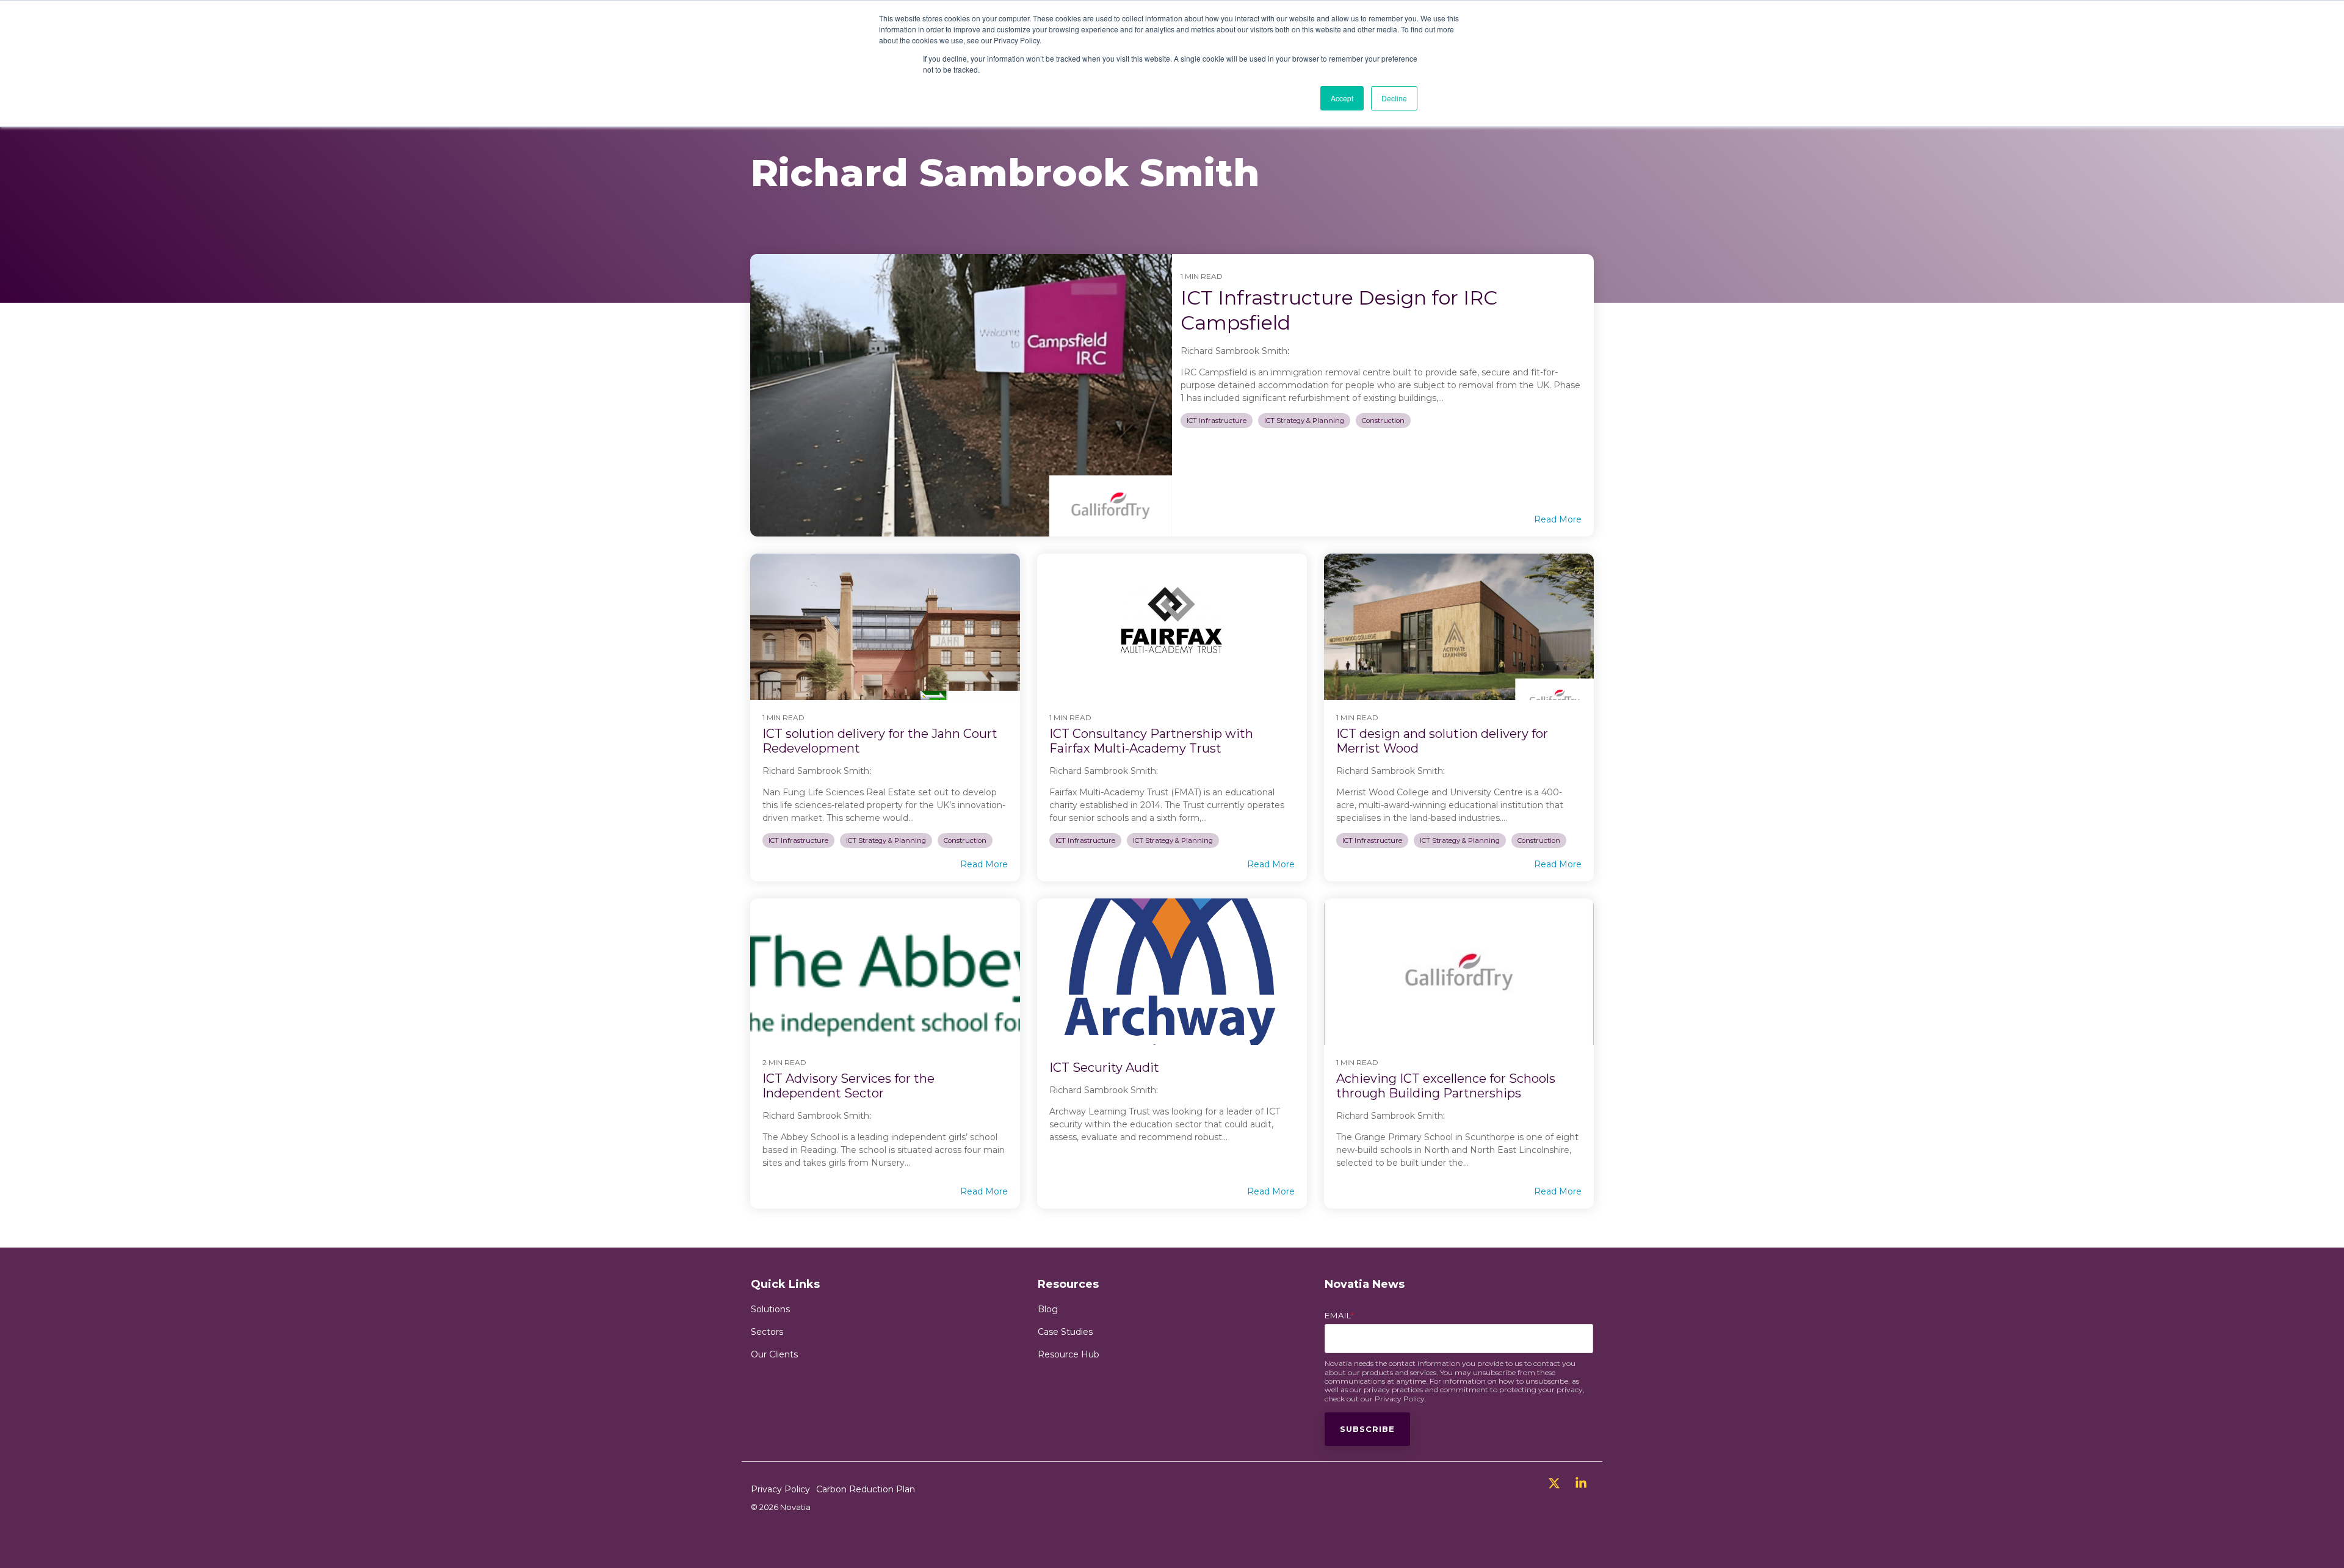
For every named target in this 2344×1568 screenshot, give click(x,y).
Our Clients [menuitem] (774, 1354)
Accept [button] (1342, 98)
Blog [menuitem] (1048, 1309)
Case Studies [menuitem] (1065, 1332)
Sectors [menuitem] (767, 1332)
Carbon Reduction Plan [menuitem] (866, 1489)
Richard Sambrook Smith (1234, 351)
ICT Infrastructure (1217, 421)
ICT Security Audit (1104, 1068)
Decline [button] (1394, 98)
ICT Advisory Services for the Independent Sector (848, 1086)
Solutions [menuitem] (770, 1309)
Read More (1558, 519)
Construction (1383, 421)
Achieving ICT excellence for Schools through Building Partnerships (1446, 1086)
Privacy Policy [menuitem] (780, 1489)
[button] (1555, 1485)
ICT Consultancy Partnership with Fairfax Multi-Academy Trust (1151, 741)
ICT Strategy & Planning (1304, 421)
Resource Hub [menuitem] (1069, 1354)
